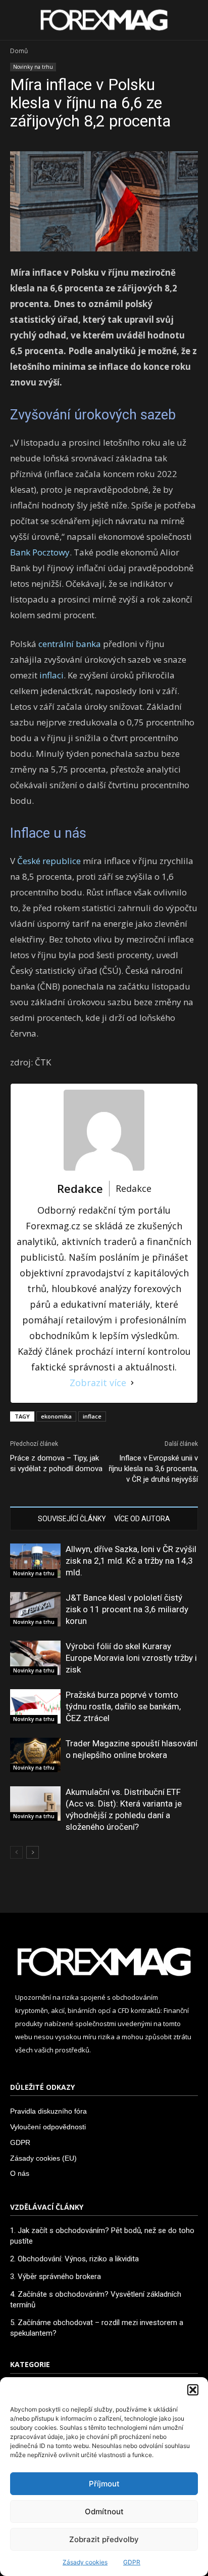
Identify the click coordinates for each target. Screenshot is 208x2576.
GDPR (132, 2562)
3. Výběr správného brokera (56, 2277)
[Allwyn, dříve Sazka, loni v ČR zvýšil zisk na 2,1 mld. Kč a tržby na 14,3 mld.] (35, 1561)
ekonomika (56, 1416)
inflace (92, 1416)
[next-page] (33, 1852)
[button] (193, 2390)
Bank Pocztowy (40, 552)
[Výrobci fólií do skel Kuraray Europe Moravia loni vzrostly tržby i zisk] (35, 1658)
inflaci (51, 675)
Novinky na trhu (33, 67)
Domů (19, 51)
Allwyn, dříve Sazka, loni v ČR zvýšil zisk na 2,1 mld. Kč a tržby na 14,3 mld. (131, 1561)
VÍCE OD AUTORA (142, 1519)
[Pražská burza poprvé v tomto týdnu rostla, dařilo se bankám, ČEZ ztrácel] (35, 1707)
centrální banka (70, 644)
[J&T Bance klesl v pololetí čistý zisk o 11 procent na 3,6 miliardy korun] (35, 1609)
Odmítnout (104, 2511)
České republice (49, 861)
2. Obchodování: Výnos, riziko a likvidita (74, 2259)
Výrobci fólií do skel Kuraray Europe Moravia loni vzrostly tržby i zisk (131, 1658)
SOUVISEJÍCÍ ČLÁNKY (72, 1519)
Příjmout (104, 2484)
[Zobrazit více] (132, 1383)
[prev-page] (16, 1852)
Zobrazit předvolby (104, 2539)
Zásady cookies (85, 2562)
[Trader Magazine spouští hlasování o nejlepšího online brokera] (35, 1755)
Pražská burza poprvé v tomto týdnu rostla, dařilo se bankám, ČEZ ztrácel (123, 1706)
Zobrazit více (98, 1383)
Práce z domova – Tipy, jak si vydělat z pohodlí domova (56, 1463)
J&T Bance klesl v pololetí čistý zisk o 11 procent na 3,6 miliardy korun (127, 1609)
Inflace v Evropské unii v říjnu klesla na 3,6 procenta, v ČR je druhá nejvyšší (153, 1469)
